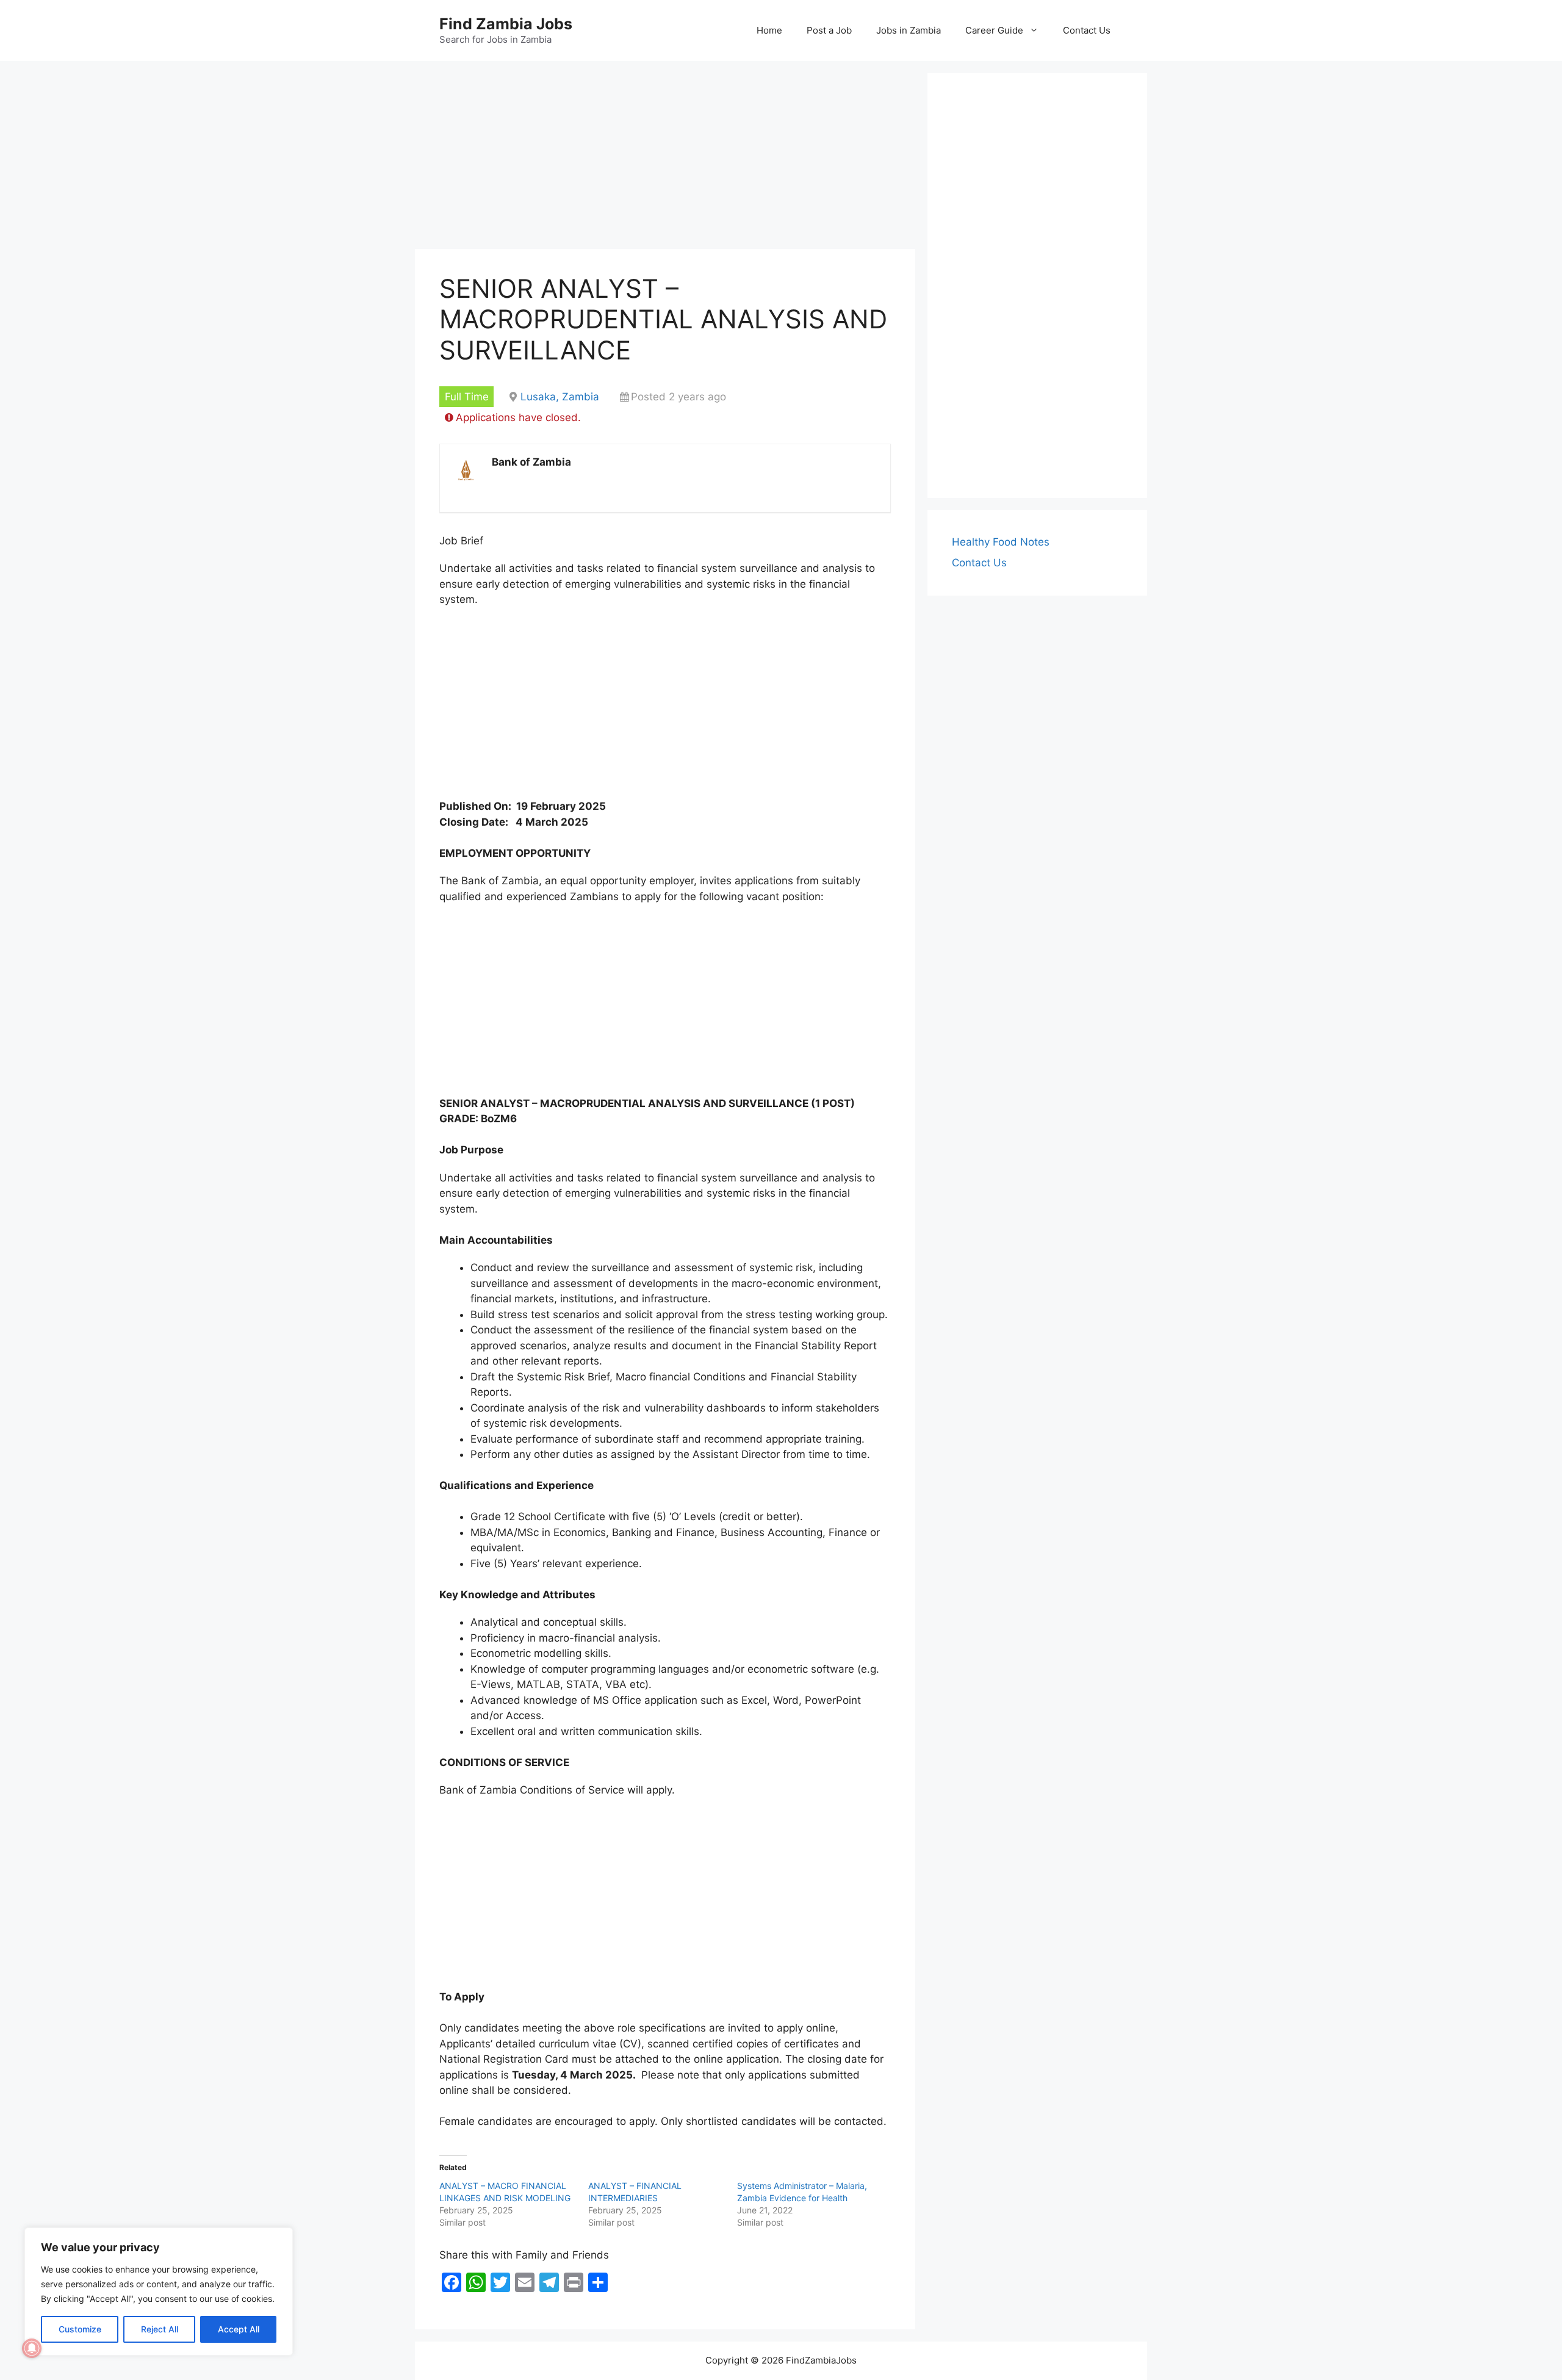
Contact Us (1087, 30)
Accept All (239, 2329)
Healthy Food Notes (1001, 542)
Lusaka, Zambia (560, 397)
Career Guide (994, 30)
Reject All (160, 2329)
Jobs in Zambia (909, 30)
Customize (80, 2329)
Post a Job (829, 30)
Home (769, 30)
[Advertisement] (665, 159)
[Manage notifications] (32, 2348)
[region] (159, 2292)
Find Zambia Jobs (506, 24)
